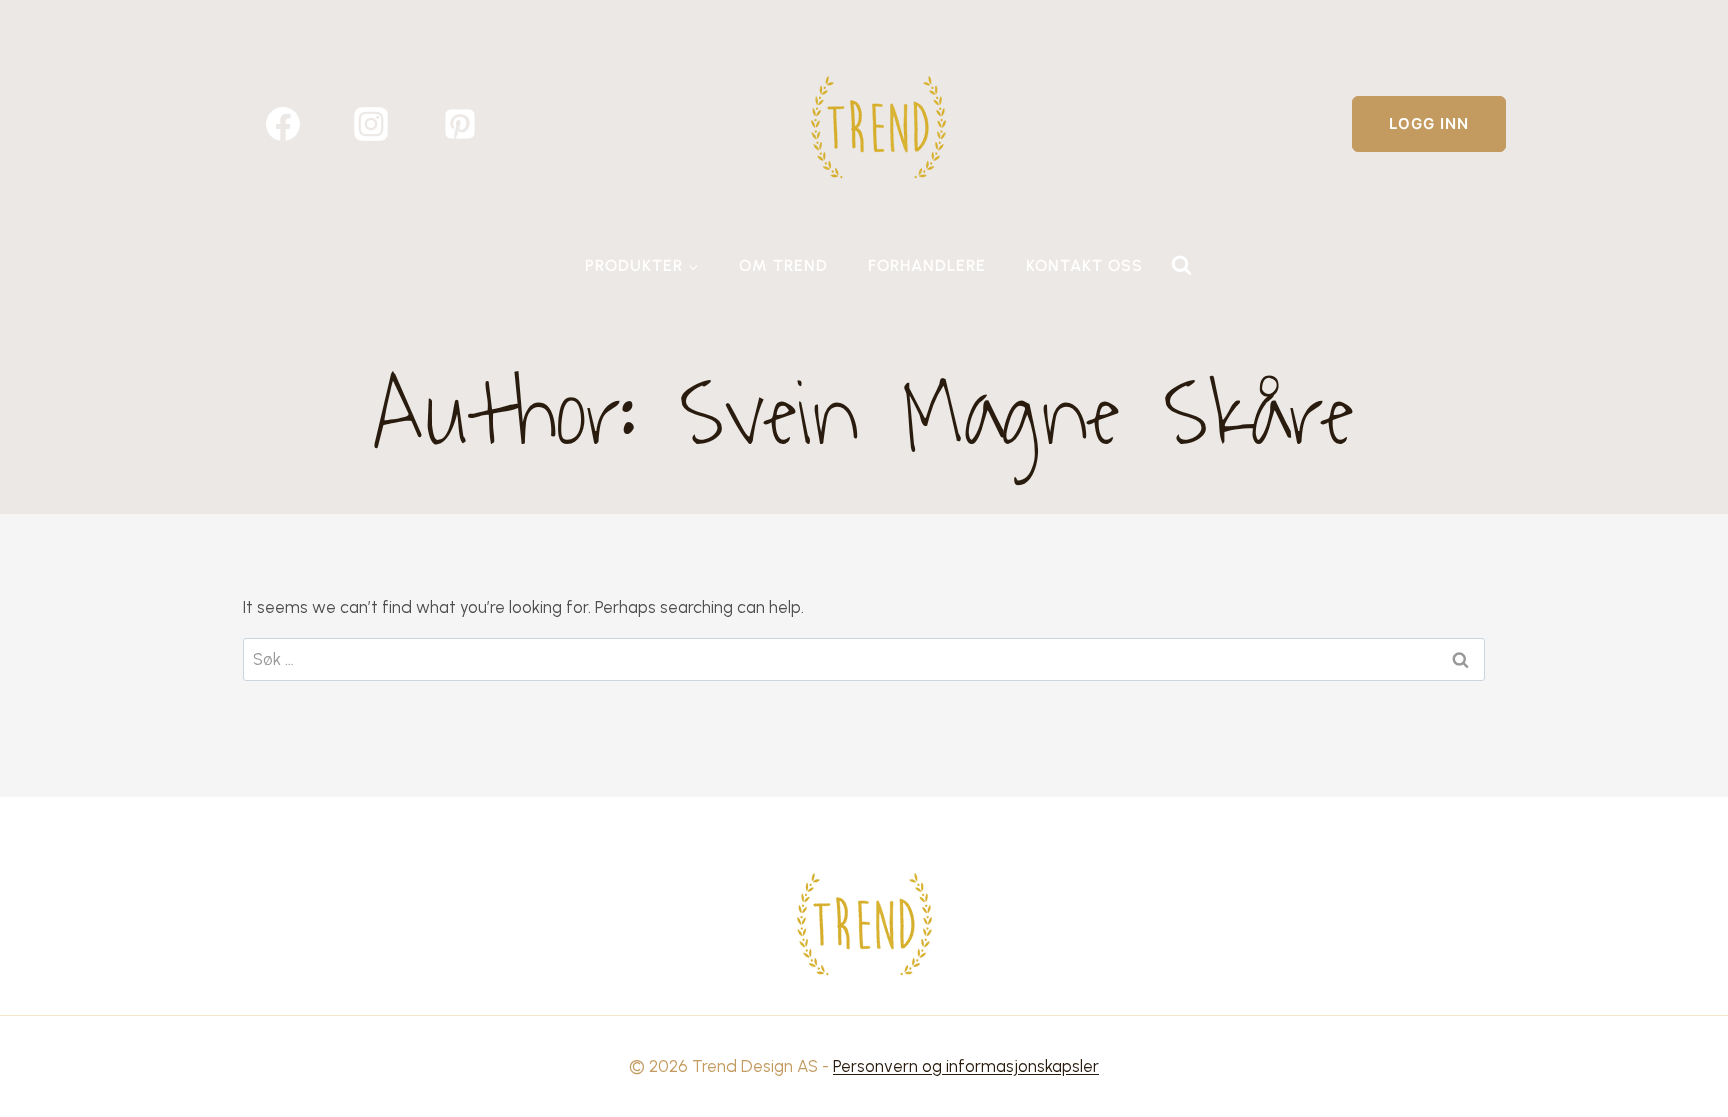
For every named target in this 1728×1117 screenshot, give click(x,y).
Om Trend (783, 265)
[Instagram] (371, 124)
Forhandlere (927, 265)
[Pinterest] (460, 124)
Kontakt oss (1084, 265)
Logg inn (1429, 123)
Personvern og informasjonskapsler (966, 1066)
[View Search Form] (1181, 266)
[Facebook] (283, 124)
